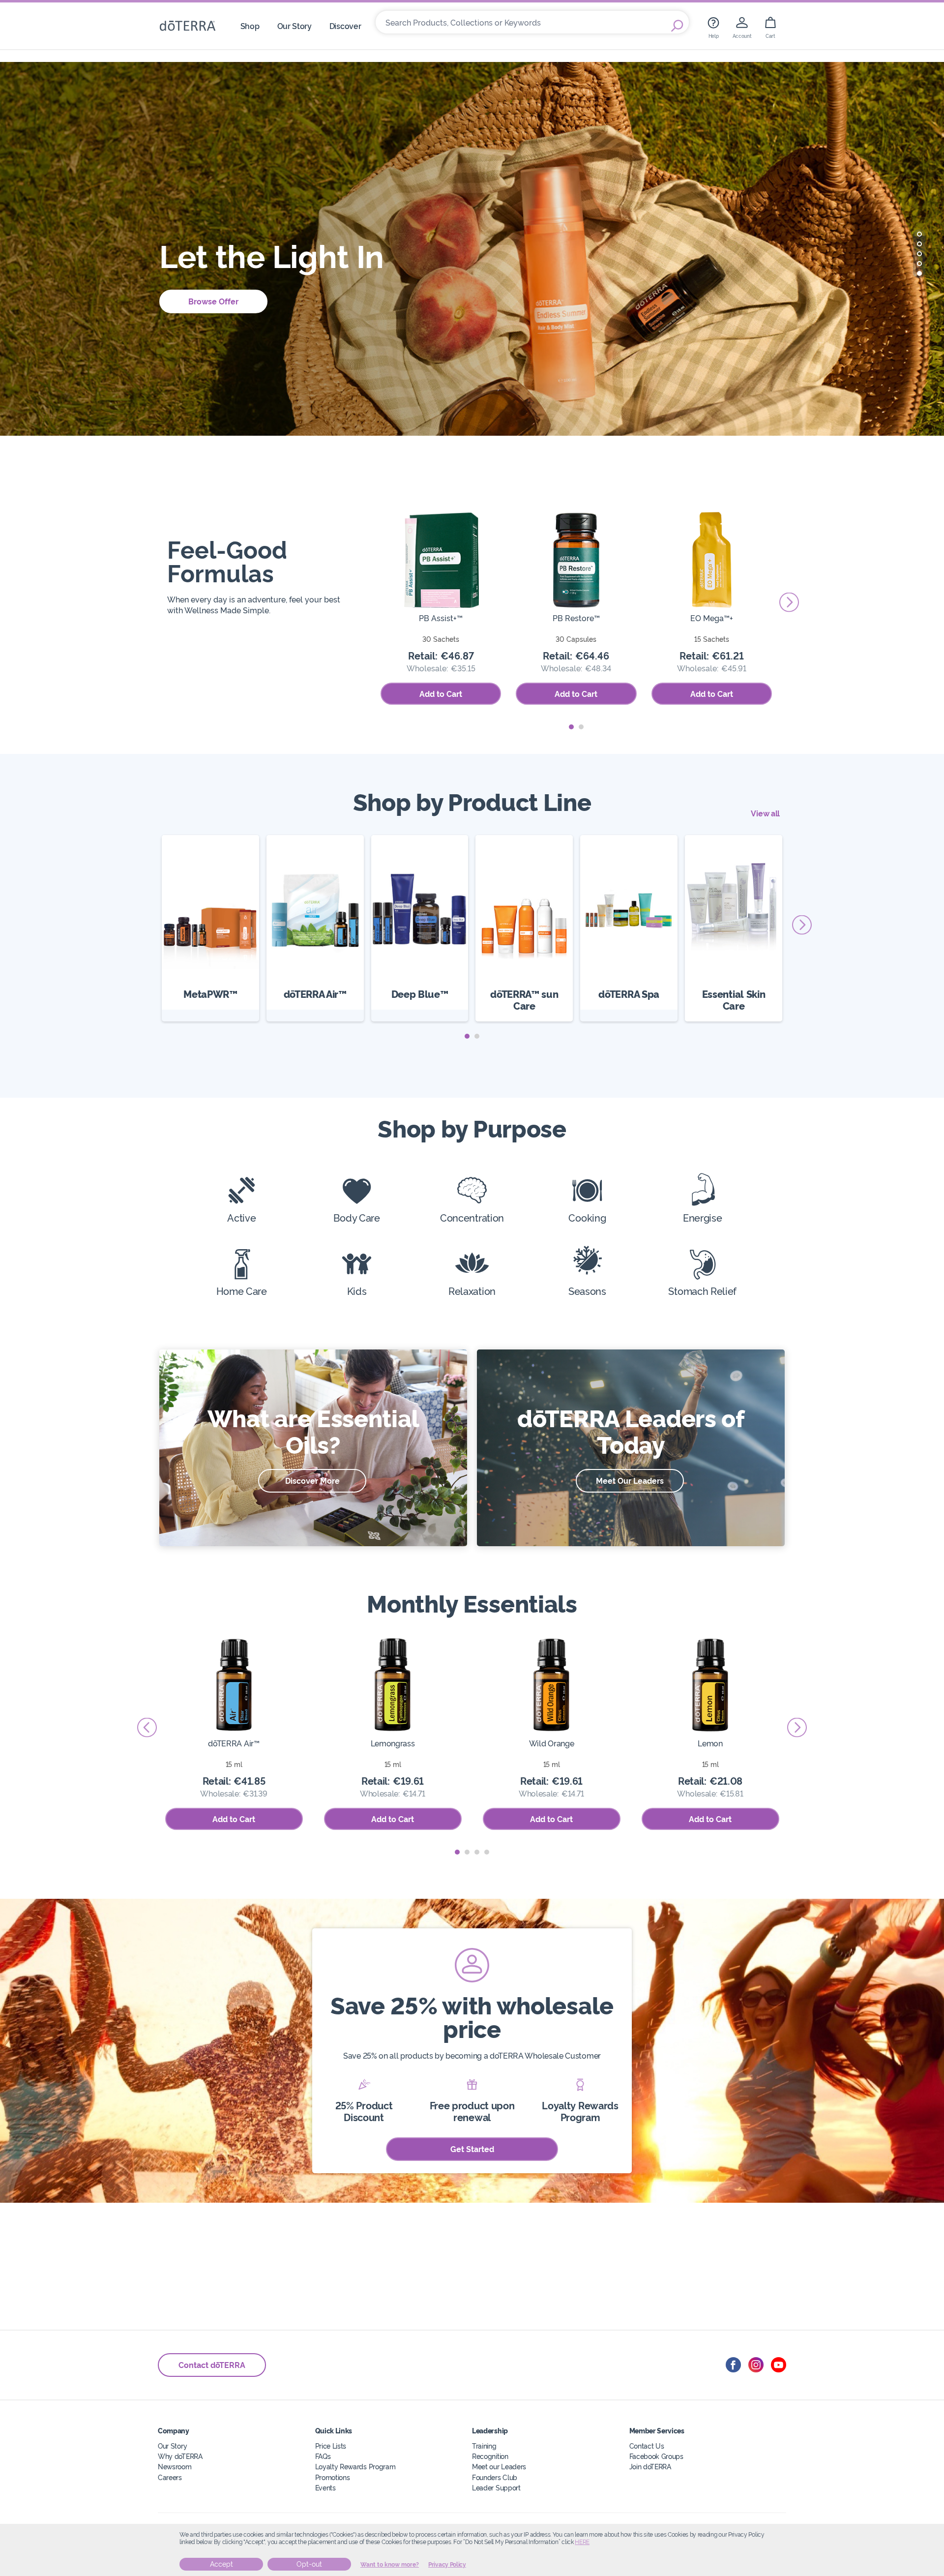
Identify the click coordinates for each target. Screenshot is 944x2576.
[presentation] (363, 602)
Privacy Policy (447, 2565)
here (582, 2542)
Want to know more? (390, 2565)
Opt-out (309, 2564)
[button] (919, 234)
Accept (221, 2564)
